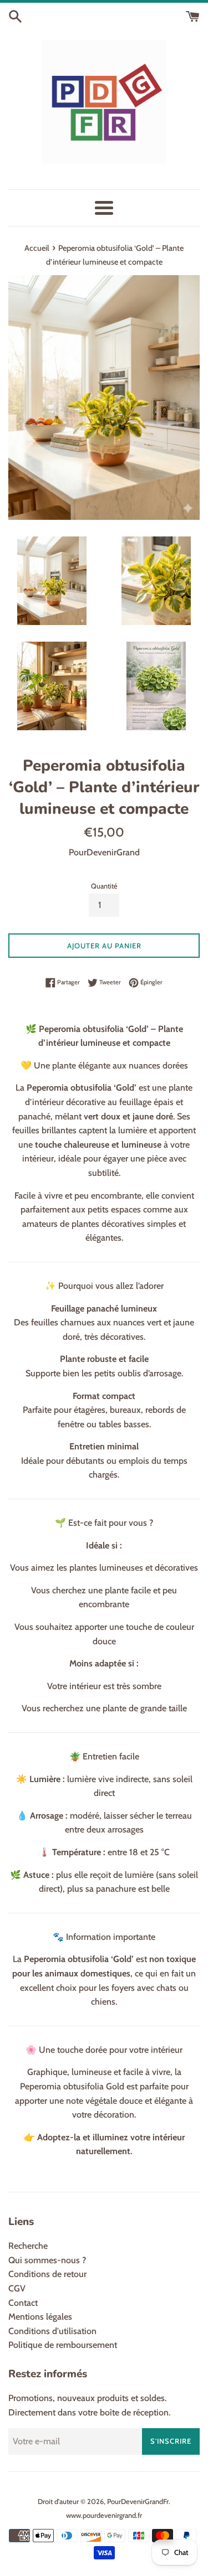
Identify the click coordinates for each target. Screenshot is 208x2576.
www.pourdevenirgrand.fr (104, 2515)
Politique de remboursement (63, 2345)
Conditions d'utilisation (52, 2331)
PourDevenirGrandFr (138, 2502)
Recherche (28, 2246)
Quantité (104, 886)
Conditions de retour (47, 2274)
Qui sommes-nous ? (47, 2260)
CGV (17, 2288)
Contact (23, 2303)
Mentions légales (40, 2317)
